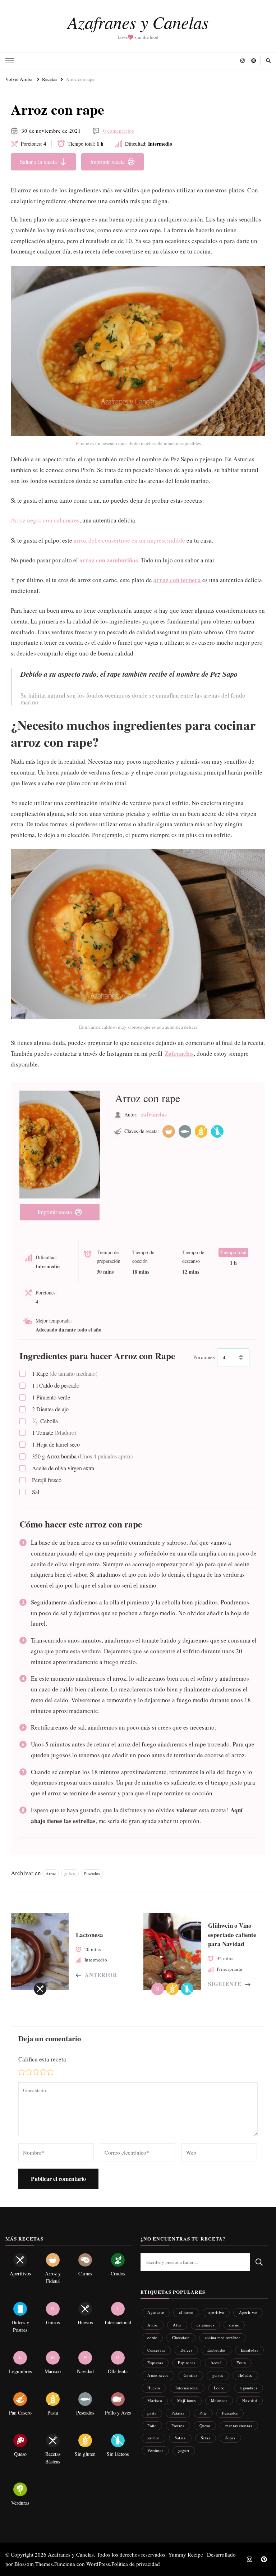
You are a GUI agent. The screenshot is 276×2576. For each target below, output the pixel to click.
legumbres (249, 2388)
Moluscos (219, 2400)
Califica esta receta (42, 2059)
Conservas (156, 2350)
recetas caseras (239, 2426)
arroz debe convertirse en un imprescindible (129, 540)
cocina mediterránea (223, 2337)
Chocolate (181, 2337)
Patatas (178, 2413)
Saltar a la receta (38, 162)
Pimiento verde (51, 1397)
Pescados (92, 1873)
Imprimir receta (107, 162)
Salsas (180, 2438)
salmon (153, 2438)
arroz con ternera (177, 580)
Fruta (241, 2363)
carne (234, 2325)
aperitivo (216, 2312)
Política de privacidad (136, 2564)
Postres (178, 2426)
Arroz (51, 1873)
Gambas (191, 2375)
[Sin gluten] (201, 1131)
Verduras (155, 2450)
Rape (65, 1373)
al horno (186, 2312)
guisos (70, 1873)
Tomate (54, 1432)
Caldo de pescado (56, 1385)
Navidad (249, 2400)
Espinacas (187, 2363)
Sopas (230, 2438)
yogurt (184, 2450)
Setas (206, 2438)
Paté (203, 2413)
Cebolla (45, 1421)
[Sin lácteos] (217, 1131)
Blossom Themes (34, 2564)
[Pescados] (185, 1131)
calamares (205, 2325)
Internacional (187, 2388)
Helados (245, 2375)
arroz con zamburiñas (109, 560)
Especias (155, 2363)
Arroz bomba (82, 1456)
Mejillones (187, 2400)
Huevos (154, 2388)
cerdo (152, 2337)
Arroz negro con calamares (45, 520)
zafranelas (154, 1114)
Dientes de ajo (50, 1409)
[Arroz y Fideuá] (169, 1131)
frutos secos (158, 2375)
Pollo (152, 2426)
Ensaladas (249, 2350)
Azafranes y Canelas (138, 22)
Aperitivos (248, 2312)
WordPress (98, 2564)
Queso (205, 2426)
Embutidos (216, 2350)
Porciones (204, 1357)
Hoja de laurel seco (56, 1444)
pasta (152, 2413)
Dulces (187, 2350)
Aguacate (156, 2312)
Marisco (155, 2400)
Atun (177, 2325)
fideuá (216, 2363)
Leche (219, 2388)
